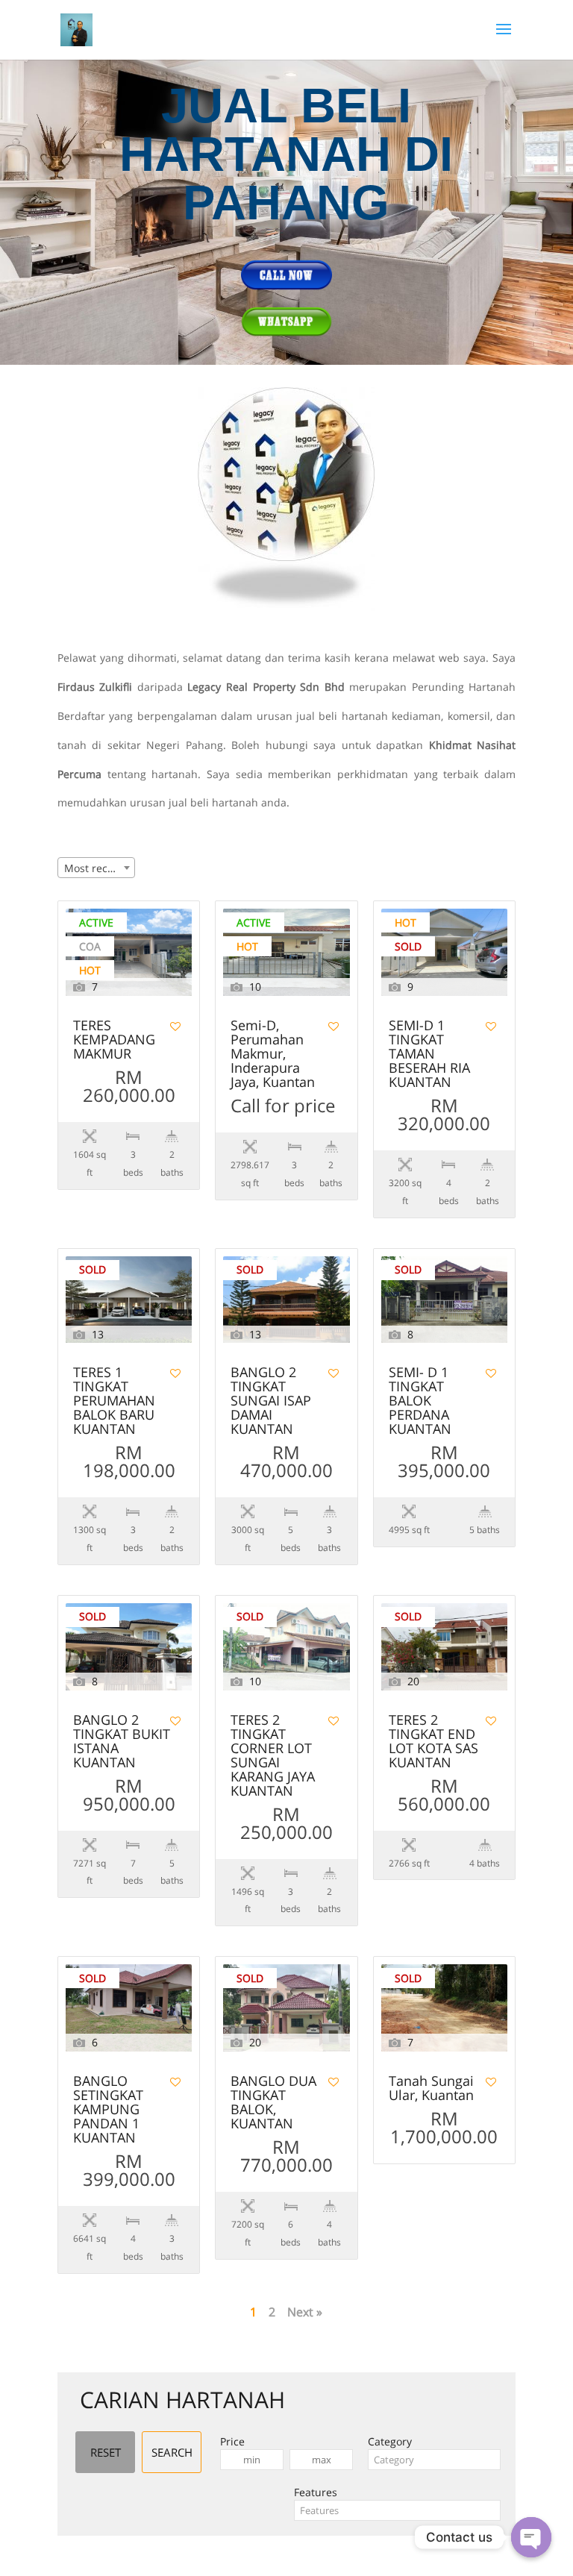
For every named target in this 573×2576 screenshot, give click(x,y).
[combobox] (96, 868)
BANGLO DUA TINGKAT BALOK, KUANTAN (273, 2103)
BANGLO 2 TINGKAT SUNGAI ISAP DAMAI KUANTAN (271, 1401)
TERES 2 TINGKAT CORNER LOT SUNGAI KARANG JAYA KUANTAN (273, 1756)
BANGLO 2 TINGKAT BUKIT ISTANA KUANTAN (122, 1742)
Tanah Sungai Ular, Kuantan (431, 2089)
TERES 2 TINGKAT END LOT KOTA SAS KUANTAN (433, 1742)
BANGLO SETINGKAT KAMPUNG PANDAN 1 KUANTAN (108, 2110)
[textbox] (434, 2460)
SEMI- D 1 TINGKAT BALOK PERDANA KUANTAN (420, 1401)
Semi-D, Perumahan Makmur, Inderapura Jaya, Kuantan (273, 1054)
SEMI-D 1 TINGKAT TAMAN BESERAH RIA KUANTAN (429, 1054)
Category (390, 2441)
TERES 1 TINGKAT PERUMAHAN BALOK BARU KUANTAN (114, 1401)
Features (316, 2492)
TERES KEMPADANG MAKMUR (114, 1040)
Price (232, 2441)
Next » (305, 2312)
